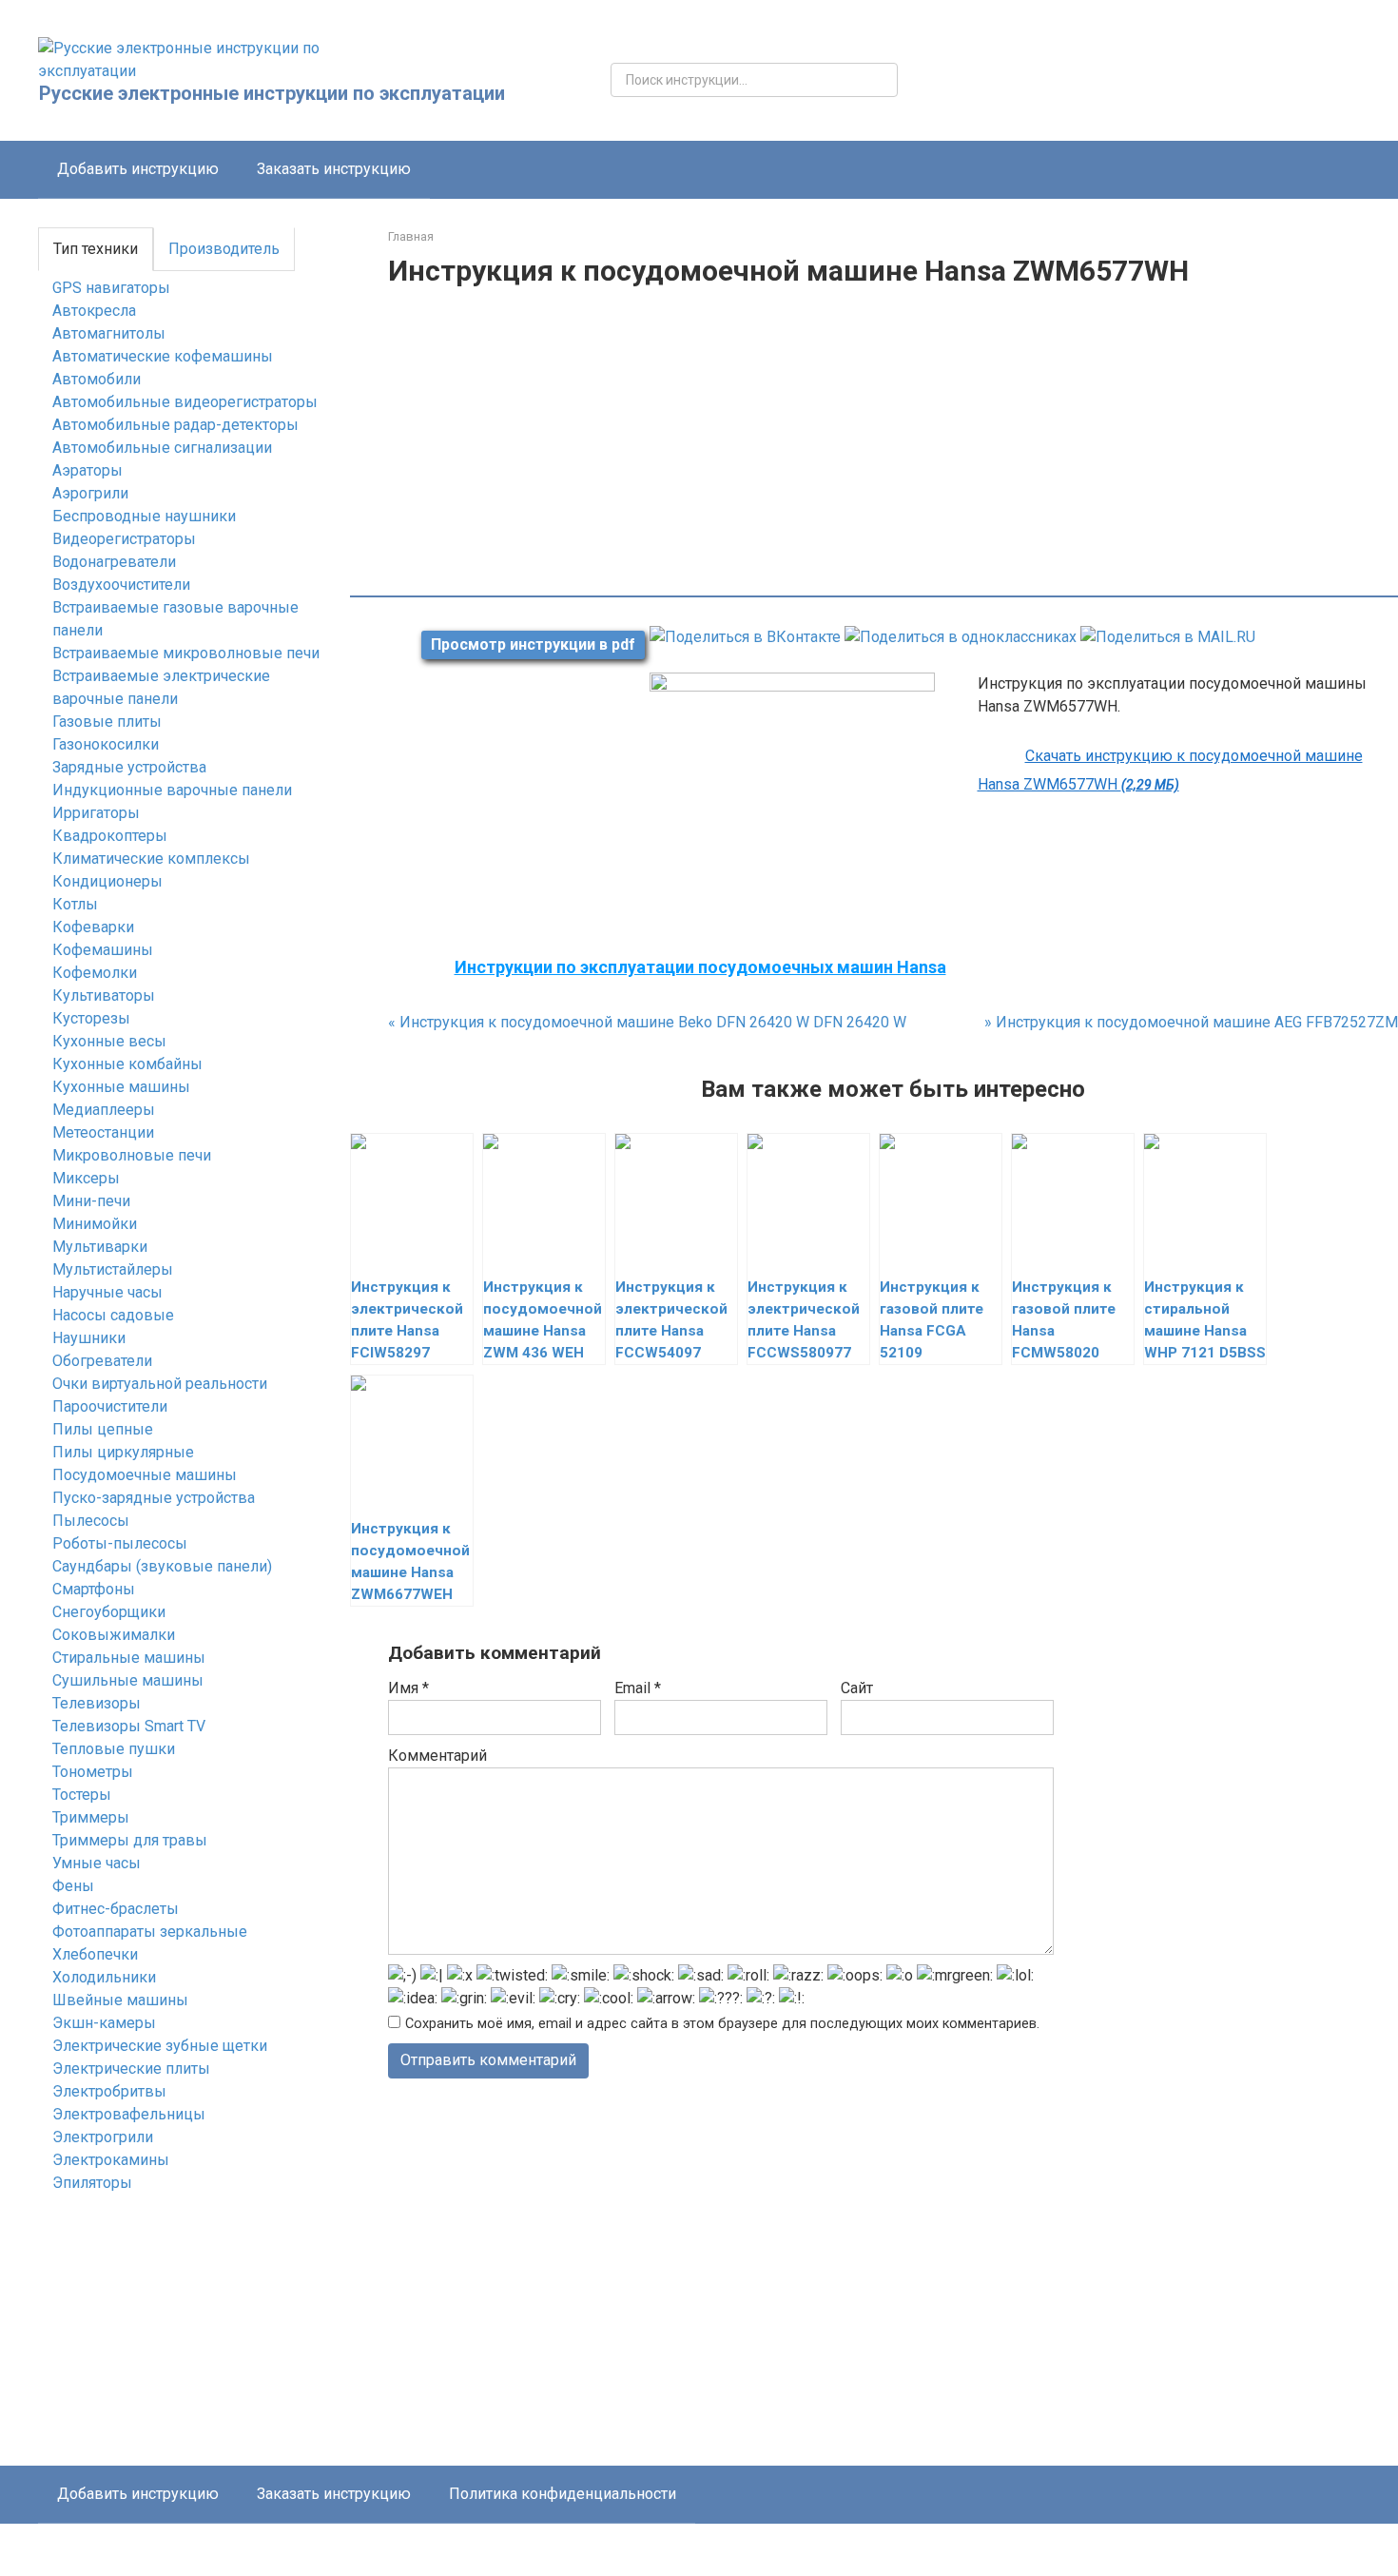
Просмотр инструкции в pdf (533, 644)
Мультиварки (100, 1247)
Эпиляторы (92, 2183)
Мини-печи (91, 1201)
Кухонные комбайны (127, 1064)
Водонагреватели (114, 562)
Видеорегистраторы (124, 539)
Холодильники (104, 1977)
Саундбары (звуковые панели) (162, 1566)
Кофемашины (103, 950)
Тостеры (82, 1795)
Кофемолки (95, 973)
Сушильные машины (128, 1680)
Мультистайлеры (113, 1269)
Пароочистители (110, 1406)
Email (638, 1688)
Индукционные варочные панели (172, 790)
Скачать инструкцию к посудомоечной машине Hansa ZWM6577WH (1170, 770)
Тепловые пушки (114, 1749)
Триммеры (91, 1817)
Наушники (89, 1338)
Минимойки (95, 1224)
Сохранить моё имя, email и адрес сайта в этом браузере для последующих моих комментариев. (722, 2024)
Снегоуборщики (109, 1612)
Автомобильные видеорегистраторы (185, 402)
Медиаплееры (104, 1110)
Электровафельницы (129, 2114)
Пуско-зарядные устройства (154, 1498)
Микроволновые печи (132, 1155)
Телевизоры (97, 1703)
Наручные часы (107, 1292)
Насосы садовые (113, 1315)
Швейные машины (120, 2000)
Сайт (857, 1688)
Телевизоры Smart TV (129, 1726)
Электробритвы (109, 2091)
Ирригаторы (96, 813)
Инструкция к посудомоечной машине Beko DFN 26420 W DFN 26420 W (647, 1022)
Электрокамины (111, 2160)
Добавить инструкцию (138, 169)
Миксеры (86, 1178)
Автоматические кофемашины (163, 356)
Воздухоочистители (121, 585)
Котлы (75, 904)
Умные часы (97, 1863)
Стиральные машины (129, 1658)
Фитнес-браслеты (116, 1909)
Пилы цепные (103, 1429)
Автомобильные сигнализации (162, 448)
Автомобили (97, 379)
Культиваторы (104, 995)
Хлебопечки (95, 1954)
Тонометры (93, 1772)
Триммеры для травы (130, 1840)
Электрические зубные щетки (160, 2046)
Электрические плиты (131, 2069)
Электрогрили (103, 2137)
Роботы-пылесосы (120, 1543)
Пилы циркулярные (123, 1452)
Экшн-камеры (104, 2023)
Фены (73, 1886)
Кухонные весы (109, 1041)
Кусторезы (91, 1018)
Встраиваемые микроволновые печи (186, 653)
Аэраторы (87, 470)
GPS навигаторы (111, 288)
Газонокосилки (106, 744)
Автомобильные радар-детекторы (175, 425)
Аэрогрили (90, 493)
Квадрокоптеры (110, 836)
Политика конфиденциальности (563, 2494)
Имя (408, 1688)
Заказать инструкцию (334, 169)
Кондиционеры (107, 881)
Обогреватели (102, 1361)
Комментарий (437, 1756)
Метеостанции (103, 1132)
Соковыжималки (114, 1635)
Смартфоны (94, 1589)
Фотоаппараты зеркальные (150, 1932)
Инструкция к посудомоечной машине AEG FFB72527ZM (1191, 1022)
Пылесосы (91, 1521)
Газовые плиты (107, 722)
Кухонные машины (121, 1087)
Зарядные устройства (129, 767)
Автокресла (94, 311)
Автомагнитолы (109, 333)
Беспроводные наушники (144, 516)
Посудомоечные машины (145, 1475)
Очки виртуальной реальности (160, 1384)
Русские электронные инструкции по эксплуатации (272, 93)
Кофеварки (93, 927)
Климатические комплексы (151, 859)
